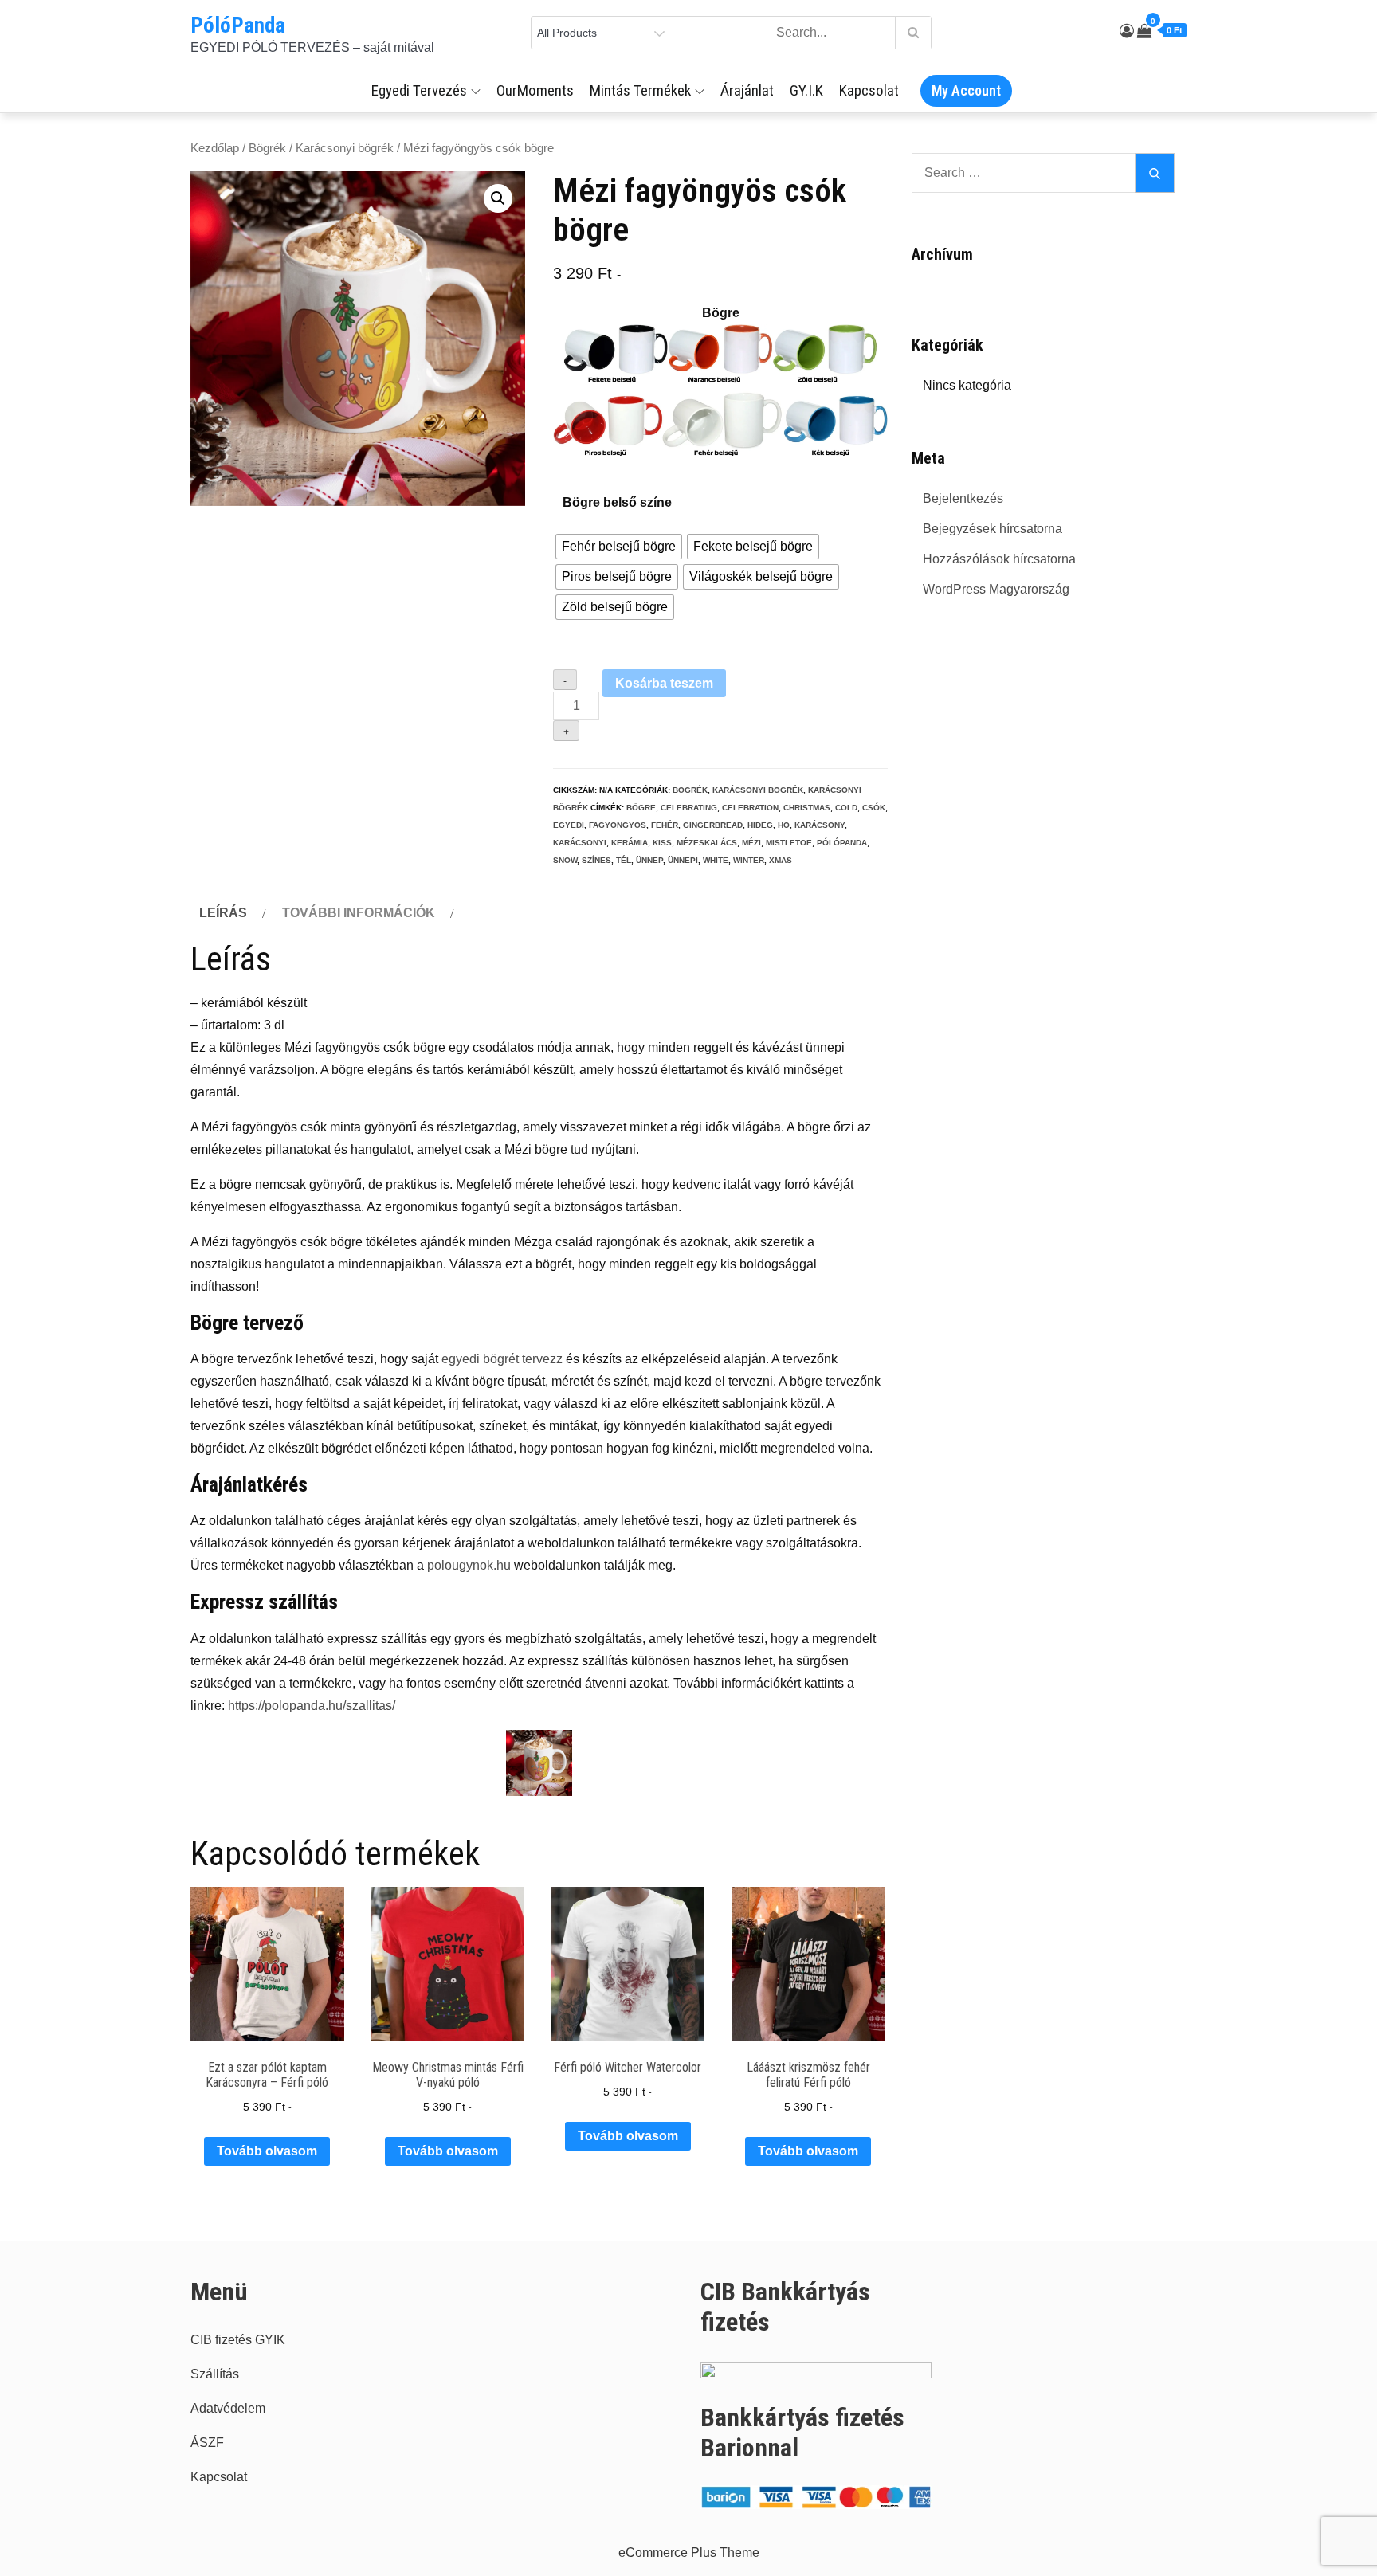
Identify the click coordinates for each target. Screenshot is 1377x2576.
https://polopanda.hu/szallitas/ (312, 1706)
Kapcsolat (869, 90)
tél (624, 860)
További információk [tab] (359, 913)
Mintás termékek (640, 90)
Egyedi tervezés (419, 90)
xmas (781, 860)
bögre (641, 808)
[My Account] (1127, 31)
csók (874, 808)
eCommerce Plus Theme (689, 2552)
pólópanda (842, 843)
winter (749, 860)
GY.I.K (806, 90)
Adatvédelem (228, 2408)
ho (784, 825)
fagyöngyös (618, 825)
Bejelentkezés (963, 498)
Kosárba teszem (664, 683)
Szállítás (215, 2374)
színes (596, 860)
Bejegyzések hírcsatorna (993, 529)
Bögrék (267, 148)
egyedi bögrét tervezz (502, 1359)
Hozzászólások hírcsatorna (999, 559)
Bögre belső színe (617, 502)
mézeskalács (707, 843)
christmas (807, 808)
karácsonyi (580, 843)
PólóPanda (238, 25)
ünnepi (683, 860)
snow (565, 860)
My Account (966, 90)
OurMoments (535, 90)
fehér (665, 825)
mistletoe (789, 843)
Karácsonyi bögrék (345, 148)
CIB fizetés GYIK (238, 2340)
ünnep (649, 860)
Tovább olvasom (267, 2151)
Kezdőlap (215, 148)
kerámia (630, 843)
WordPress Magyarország (996, 589)
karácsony (820, 825)
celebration (750, 808)
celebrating (689, 808)
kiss (662, 843)
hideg (760, 825)
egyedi (569, 825)
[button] (498, 198)
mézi (751, 843)
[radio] (619, 547)
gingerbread (713, 825)
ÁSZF (207, 2443)
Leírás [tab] (223, 913)
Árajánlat (747, 90)
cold (846, 808)
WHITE (716, 860)
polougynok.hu (469, 1565)
